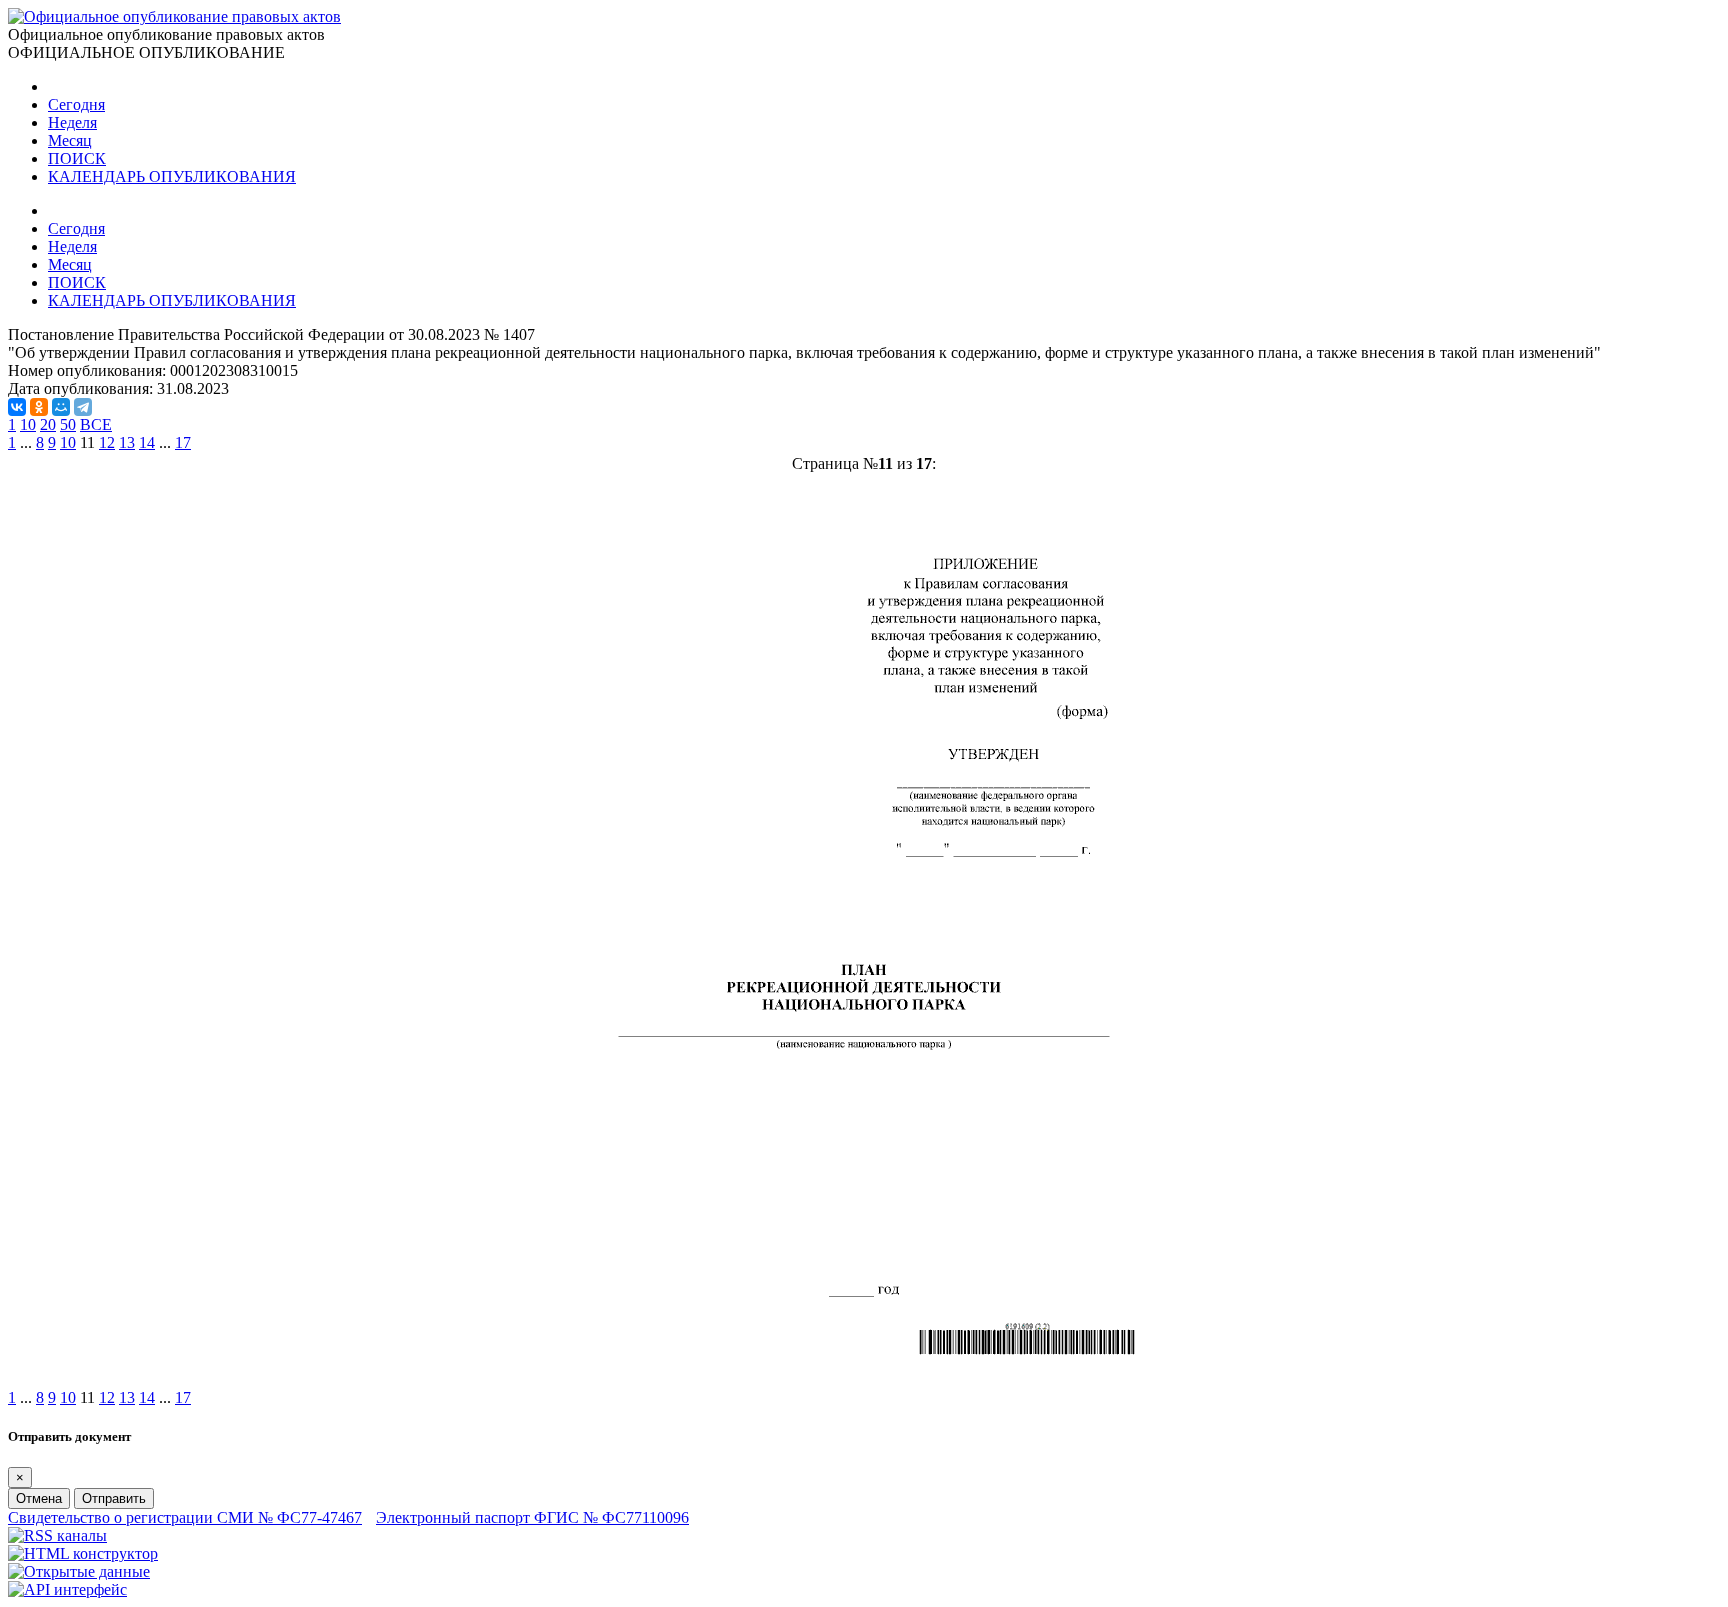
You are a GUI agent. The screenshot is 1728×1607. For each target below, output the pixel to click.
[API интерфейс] (67, 1589)
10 (28, 424)
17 (183, 442)
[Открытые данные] (79, 1571)
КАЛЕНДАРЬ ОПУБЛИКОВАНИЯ (172, 176)
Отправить (114, 1498)
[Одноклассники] (39, 407)
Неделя (72, 122)
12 (107, 442)
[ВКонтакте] (17, 407)
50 (68, 424)
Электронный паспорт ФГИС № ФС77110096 (532, 1517)
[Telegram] (83, 407)
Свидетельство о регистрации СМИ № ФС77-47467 (185, 1517)
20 (48, 424)
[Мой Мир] (61, 407)
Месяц (70, 140)
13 (127, 442)
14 (147, 442)
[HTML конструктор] (83, 1553)
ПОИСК (77, 158)
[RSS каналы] (57, 1535)
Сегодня (76, 104)
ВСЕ (96, 424)
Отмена (39, 1498)
